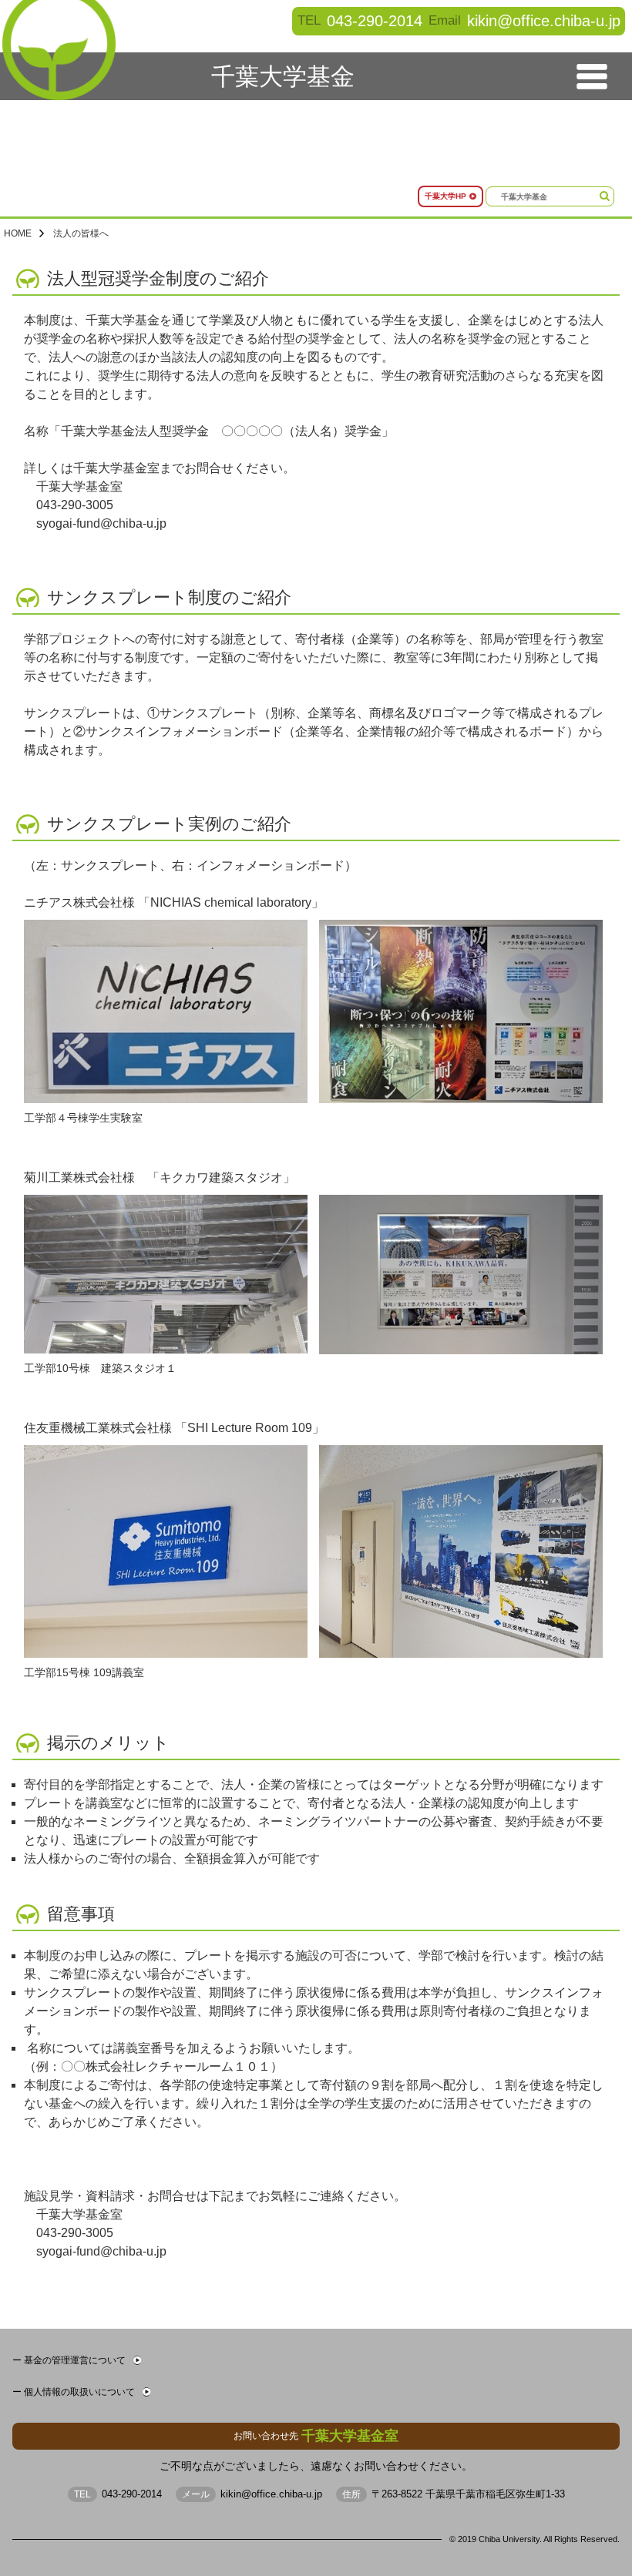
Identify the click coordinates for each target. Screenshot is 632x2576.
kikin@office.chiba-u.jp (544, 20)
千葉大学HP (445, 196)
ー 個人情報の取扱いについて (74, 2392)
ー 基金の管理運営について (69, 2360)
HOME (18, 233)
